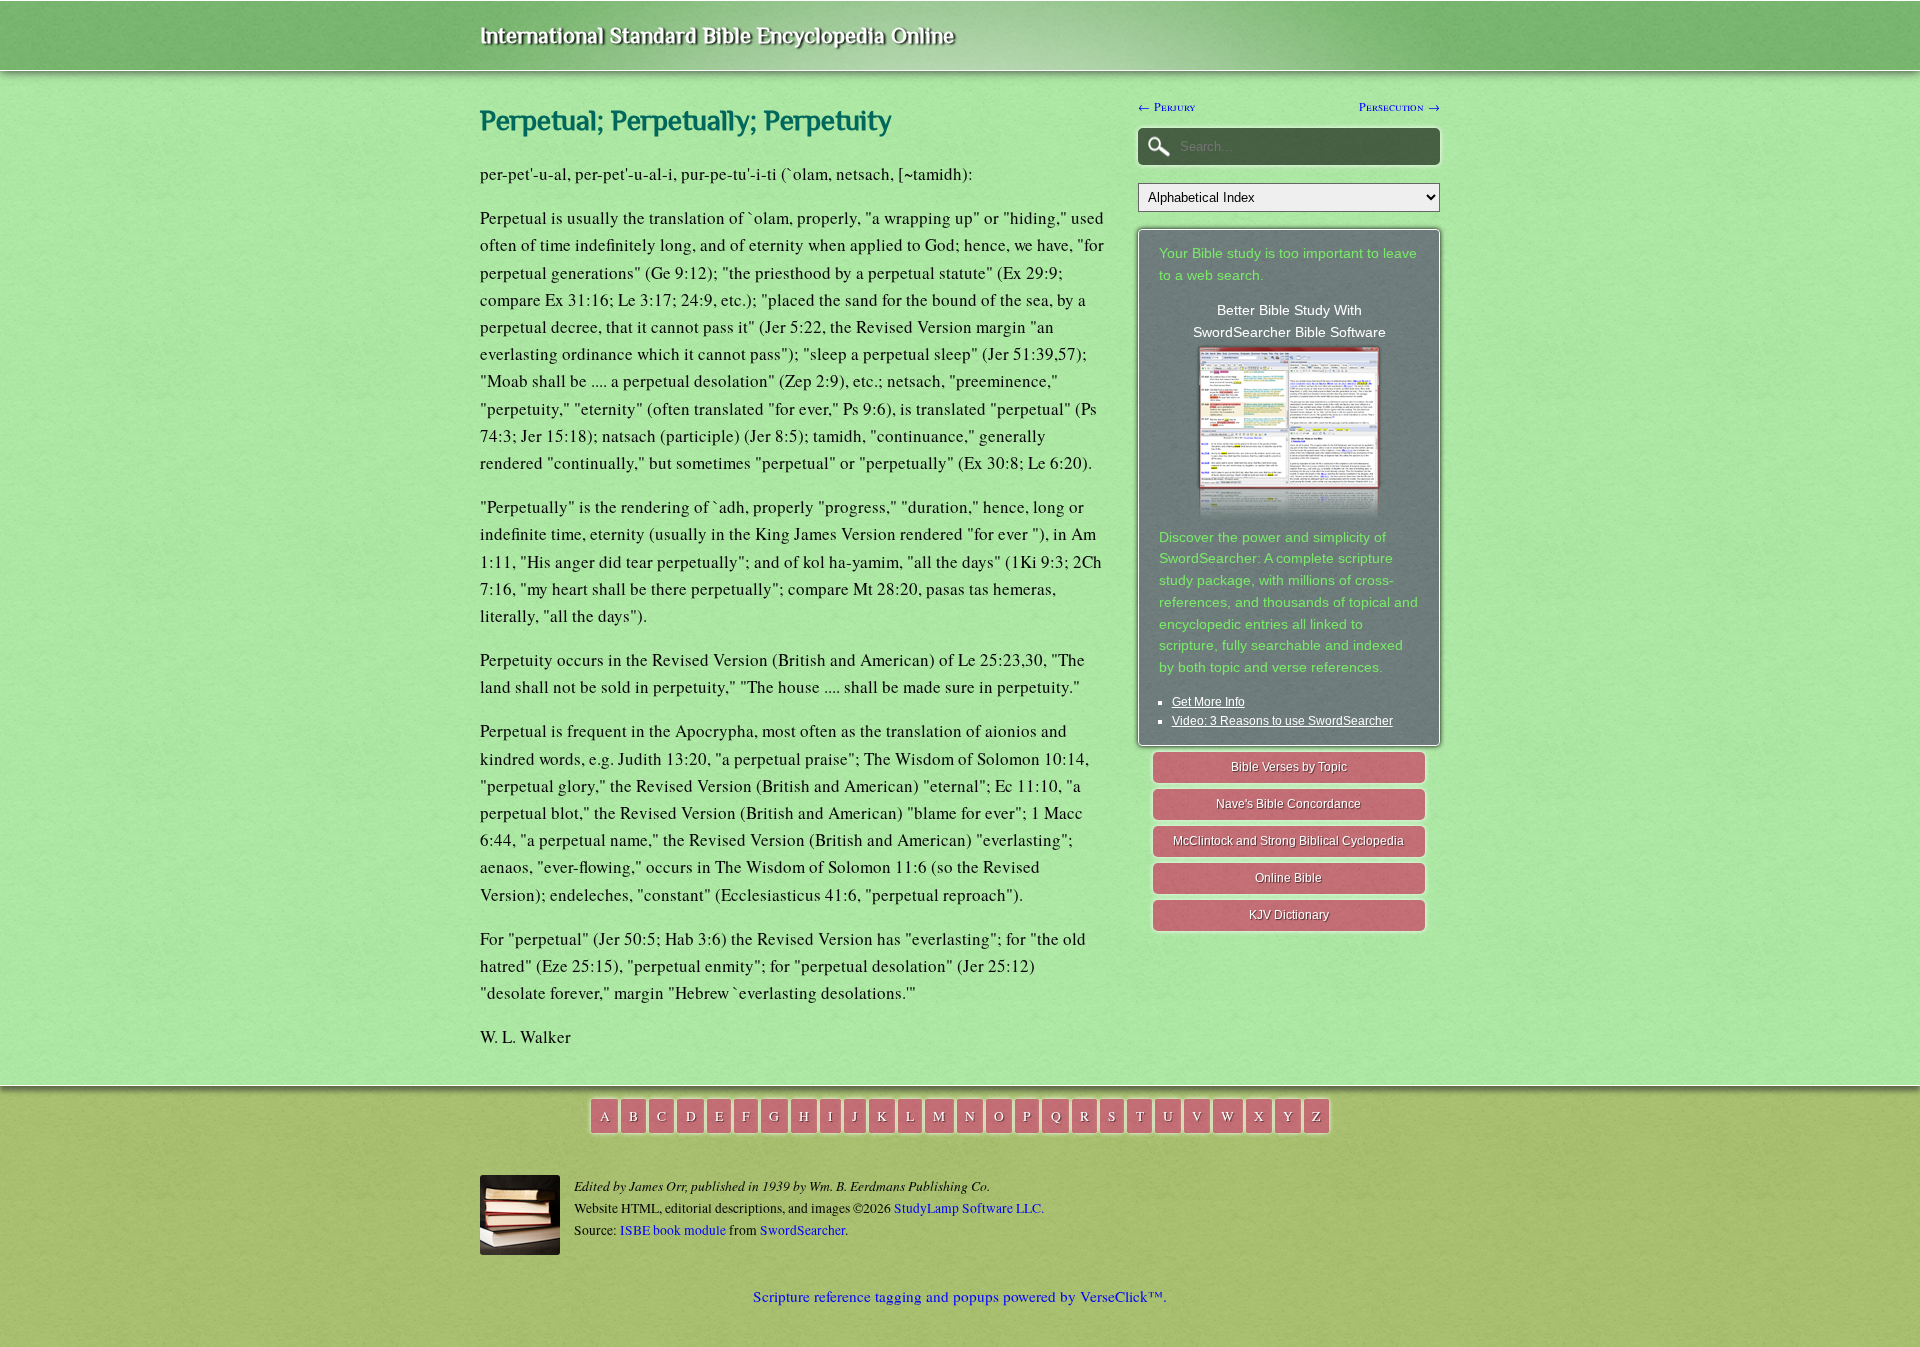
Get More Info (1208, 702)
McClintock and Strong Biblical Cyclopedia (1288, 841)
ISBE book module (673, 1230)
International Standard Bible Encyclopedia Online (717, 35)
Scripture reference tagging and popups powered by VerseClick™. (960, 1296)
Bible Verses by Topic (1289, 767)
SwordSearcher (802, 1230)
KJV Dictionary (1289, 915)
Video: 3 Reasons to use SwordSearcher (1282, 721)
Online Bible (1288, 878)
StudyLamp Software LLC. (969, 1208)
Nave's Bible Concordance (1288, 804)
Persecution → (1399, 106)
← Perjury (1167, 106)
